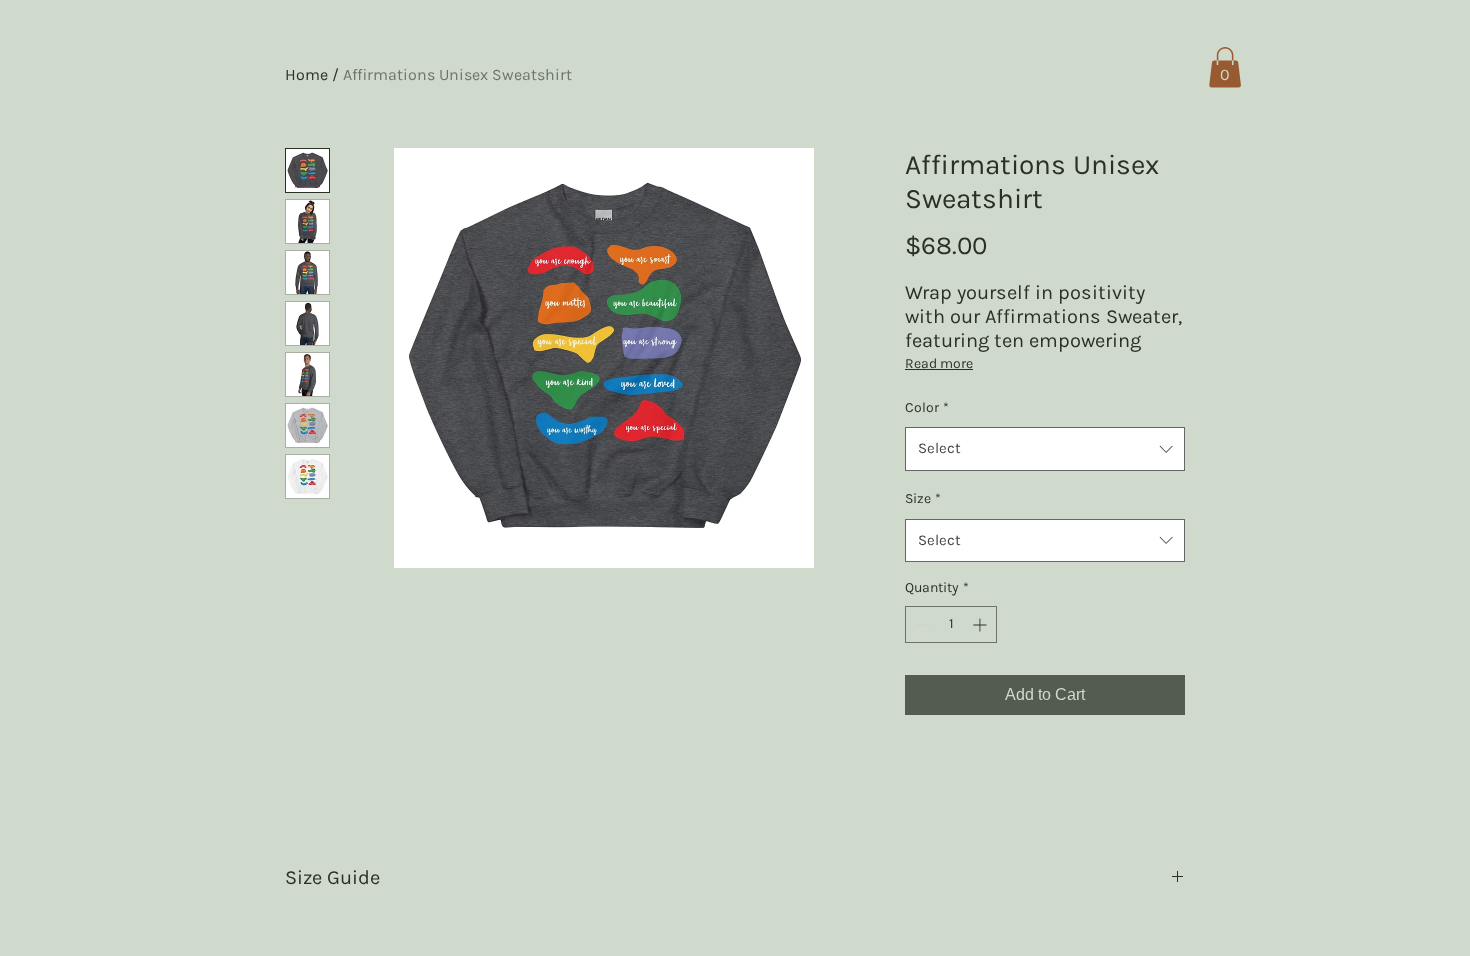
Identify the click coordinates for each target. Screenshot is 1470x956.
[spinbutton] (951, 624)
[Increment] (981, 624)
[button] (1225, 67)
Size (923, 498)
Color (927, 407)
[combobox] (1045, 449)
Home (306, 74)
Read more (939, 363)
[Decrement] (920, 624)
